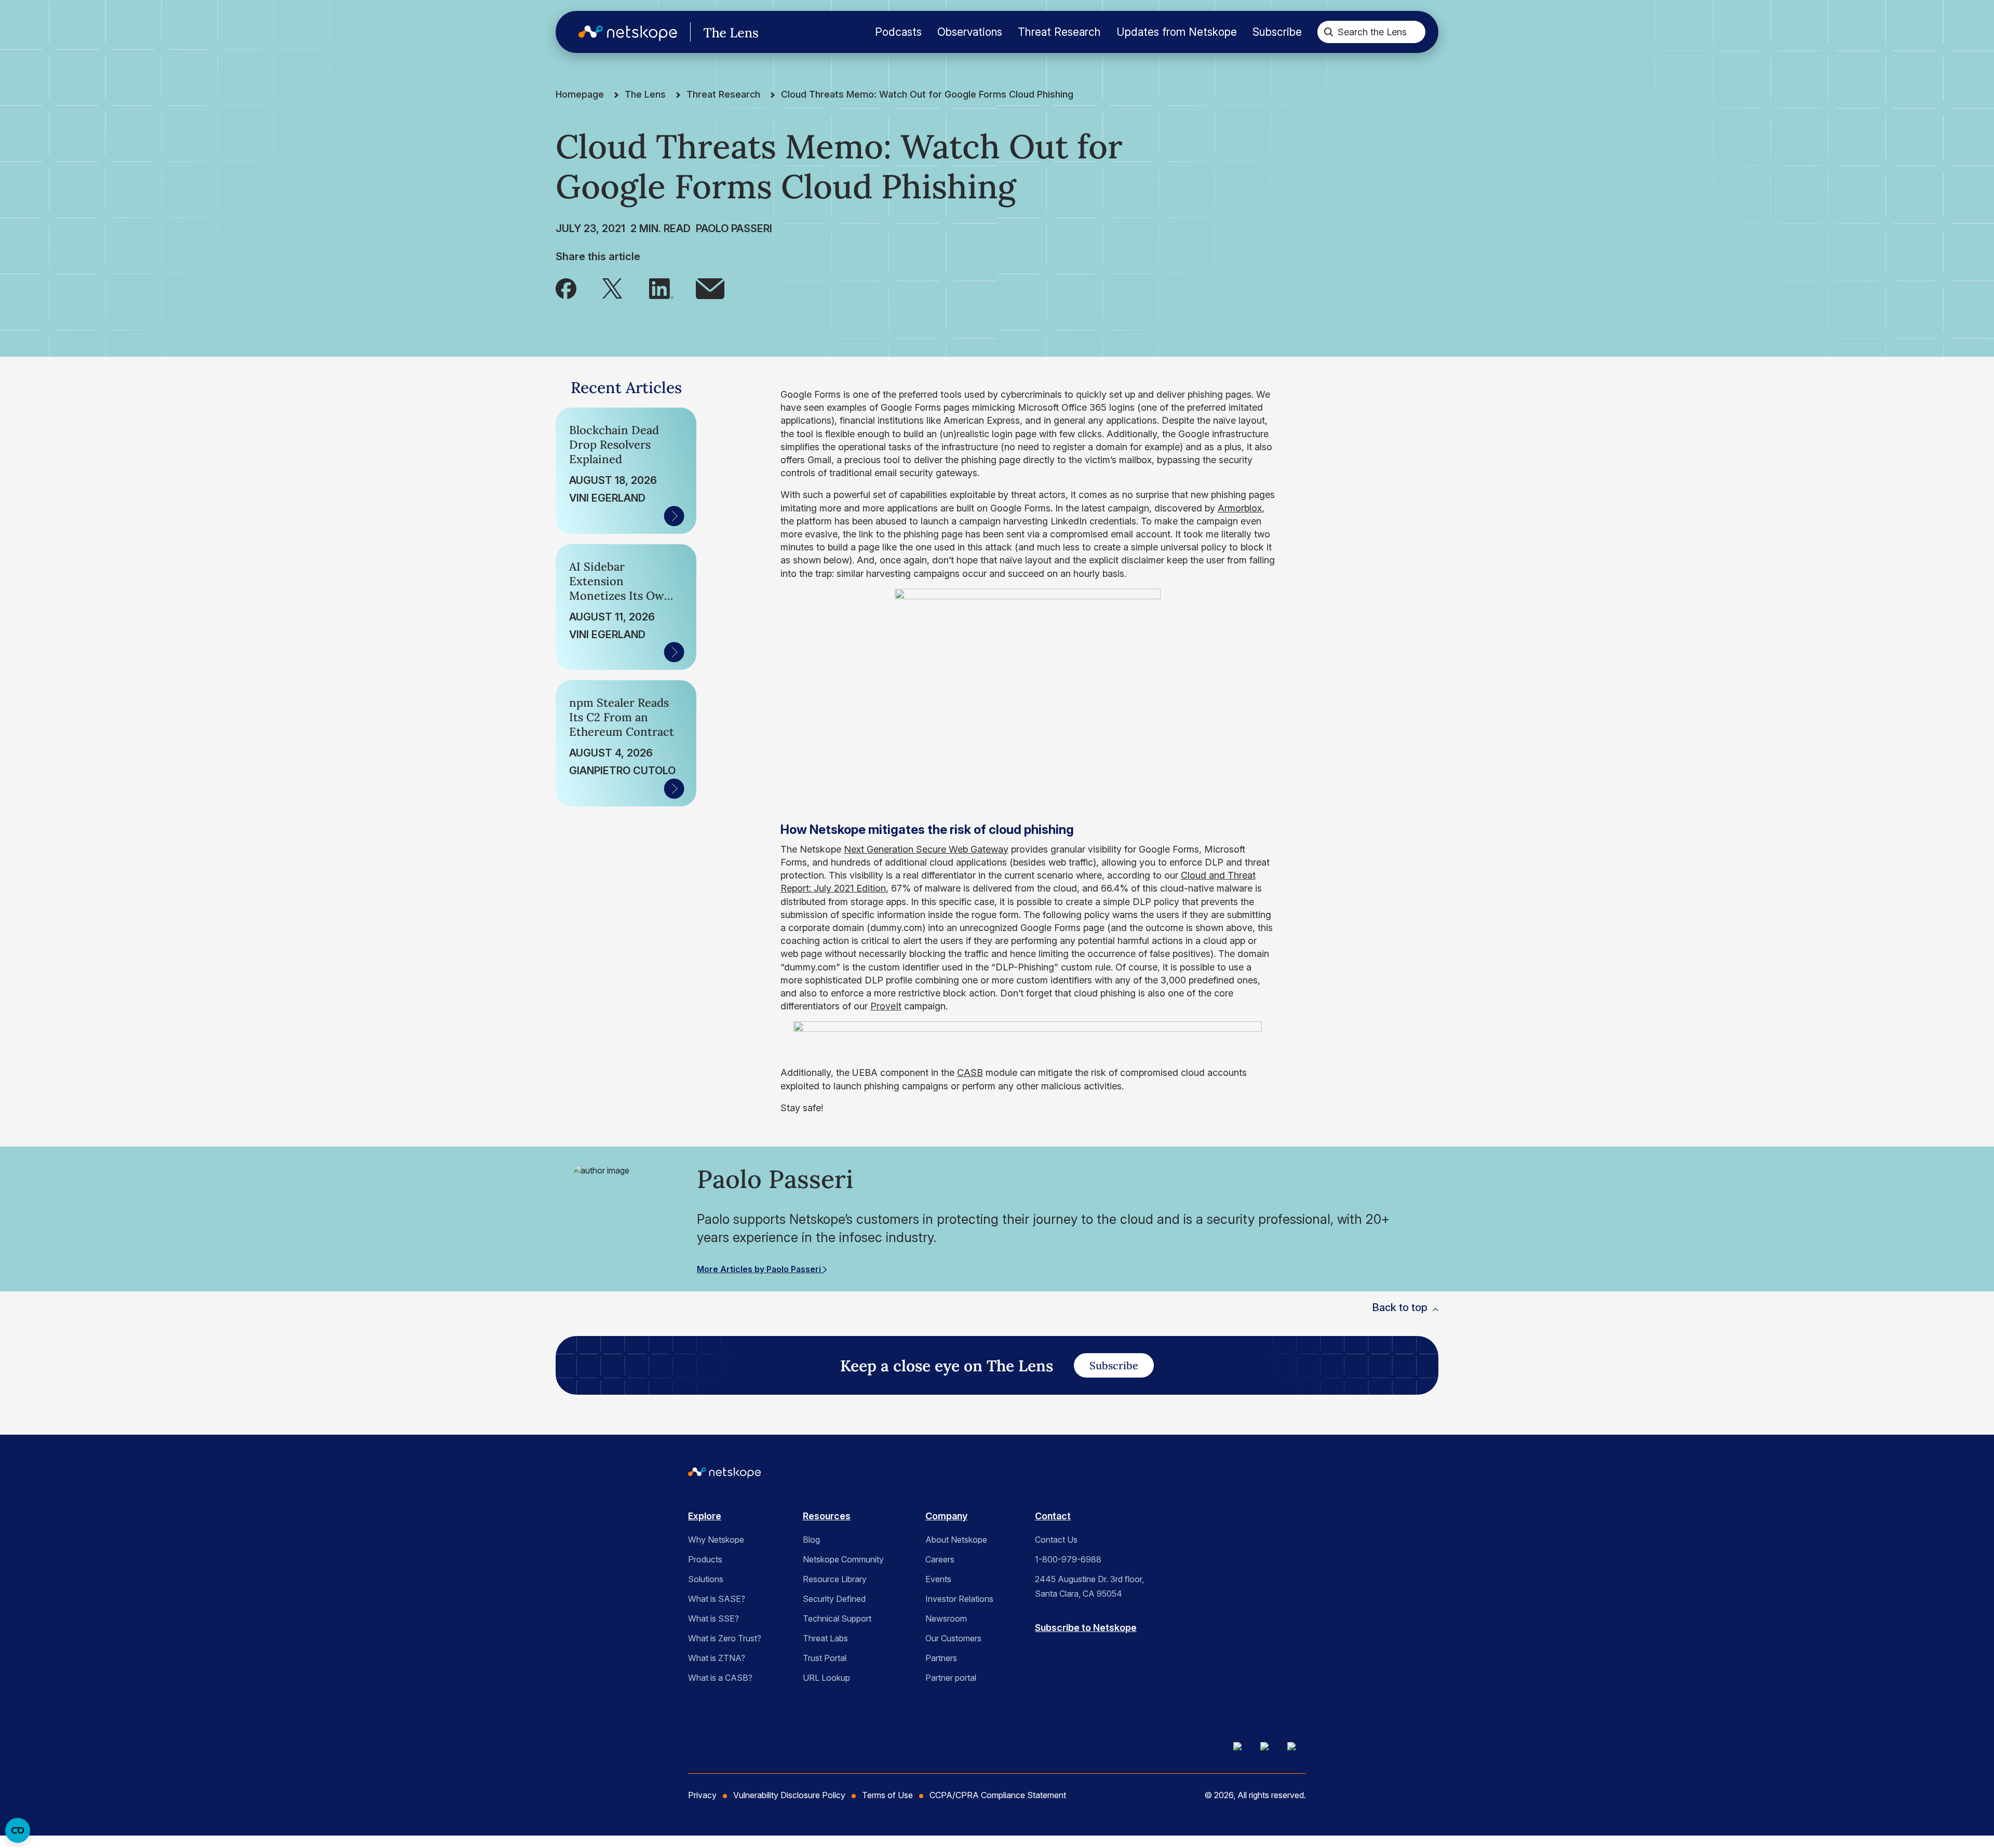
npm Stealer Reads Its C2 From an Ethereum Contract (622, 717)
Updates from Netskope (1177, 32)
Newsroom (946, 1618)
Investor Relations (959, 1599)
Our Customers (953, 1638)
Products (705, 1559)
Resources (827, 1516)
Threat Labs (825, 1638)
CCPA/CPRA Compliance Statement (998, 1795)
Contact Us (1056, 1540)
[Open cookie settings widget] (18, 1830)
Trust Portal (825, 1658)
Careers (940, 1559)
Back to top (1400, 1307)
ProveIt (886, 1006)
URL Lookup (826, 1678)
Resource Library (835, 1579)
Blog (811, 1540)
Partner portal (951, 1678)
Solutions (706, 1579)
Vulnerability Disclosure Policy (789, 1795)
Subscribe (1277, 32)
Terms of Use (887, 1795)
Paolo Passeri (734, 228)
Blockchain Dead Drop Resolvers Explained (614, 444)
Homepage (580, 94)
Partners (941, 1658)
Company (946, 1516)
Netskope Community (843, 1559)
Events (938, 1579)
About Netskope (956, 1540)
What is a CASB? (720, 1678)
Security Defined (834, 1599)
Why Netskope (716, 1540)
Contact (1053, 1516)
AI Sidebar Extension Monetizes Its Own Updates (620, 581)
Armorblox (1240, 508)
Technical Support (837, 1618)
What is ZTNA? (717, 1658)
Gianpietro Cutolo (622, 771)
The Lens (645, 94)
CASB (970, 1073)
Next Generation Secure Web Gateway (926, 849)
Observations (970, 32)
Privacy (702, 1795)
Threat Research (1059, 32)
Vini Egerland (607, 498)
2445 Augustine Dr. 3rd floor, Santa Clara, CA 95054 (1089, 1586)
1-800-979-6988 (1068, 1559)
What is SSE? (713, 1618)
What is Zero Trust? (725, 1638)
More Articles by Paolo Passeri (760, 1269)
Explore (705, 1516)
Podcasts (898, 32)
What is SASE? (717, 1599)
